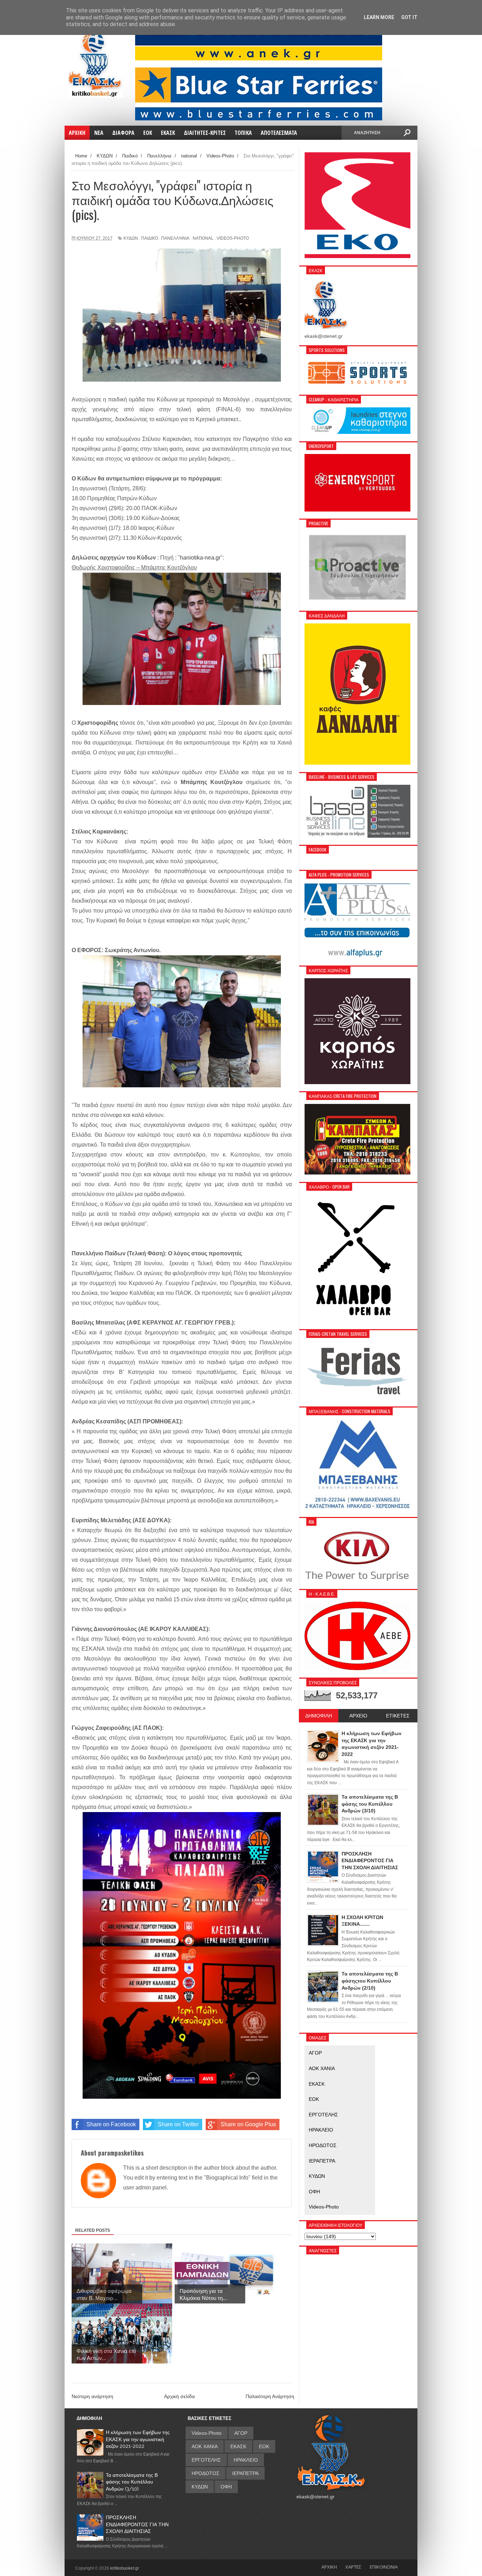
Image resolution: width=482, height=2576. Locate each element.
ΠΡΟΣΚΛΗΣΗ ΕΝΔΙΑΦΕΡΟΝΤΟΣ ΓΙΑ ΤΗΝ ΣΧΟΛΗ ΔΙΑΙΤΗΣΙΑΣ (137, 2524)
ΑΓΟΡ (315, 2053)
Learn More (379, 17)
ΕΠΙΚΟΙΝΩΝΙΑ (384, 2567)
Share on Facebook (111, 2124)
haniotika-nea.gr (200, 558)
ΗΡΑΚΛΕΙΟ (321, 2130)
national (203, 238)
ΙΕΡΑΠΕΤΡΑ (322, 2161)
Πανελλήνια (175, 238)
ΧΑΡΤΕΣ (353, 2567)
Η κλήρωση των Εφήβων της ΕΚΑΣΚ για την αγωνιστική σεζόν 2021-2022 (138, 2439)
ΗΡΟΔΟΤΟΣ (323, 2145)
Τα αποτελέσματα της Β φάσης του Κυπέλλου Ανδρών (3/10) (132, 2482)
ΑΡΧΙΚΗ (329, 2567)
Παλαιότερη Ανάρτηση (270, 2396)
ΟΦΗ (314, 2192)
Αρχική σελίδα (179, 2396)
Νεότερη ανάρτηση (92, 2396)
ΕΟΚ (314, 2099)
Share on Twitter (178, 2124)
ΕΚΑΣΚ (317, 2084)
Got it (409, 17)
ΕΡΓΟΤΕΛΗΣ (323, 2115)
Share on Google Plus (248, 2124)
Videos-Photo (233, 238)
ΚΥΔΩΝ (131, 238)
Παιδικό (150, 238)
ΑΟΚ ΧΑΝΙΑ (322, 2068)
